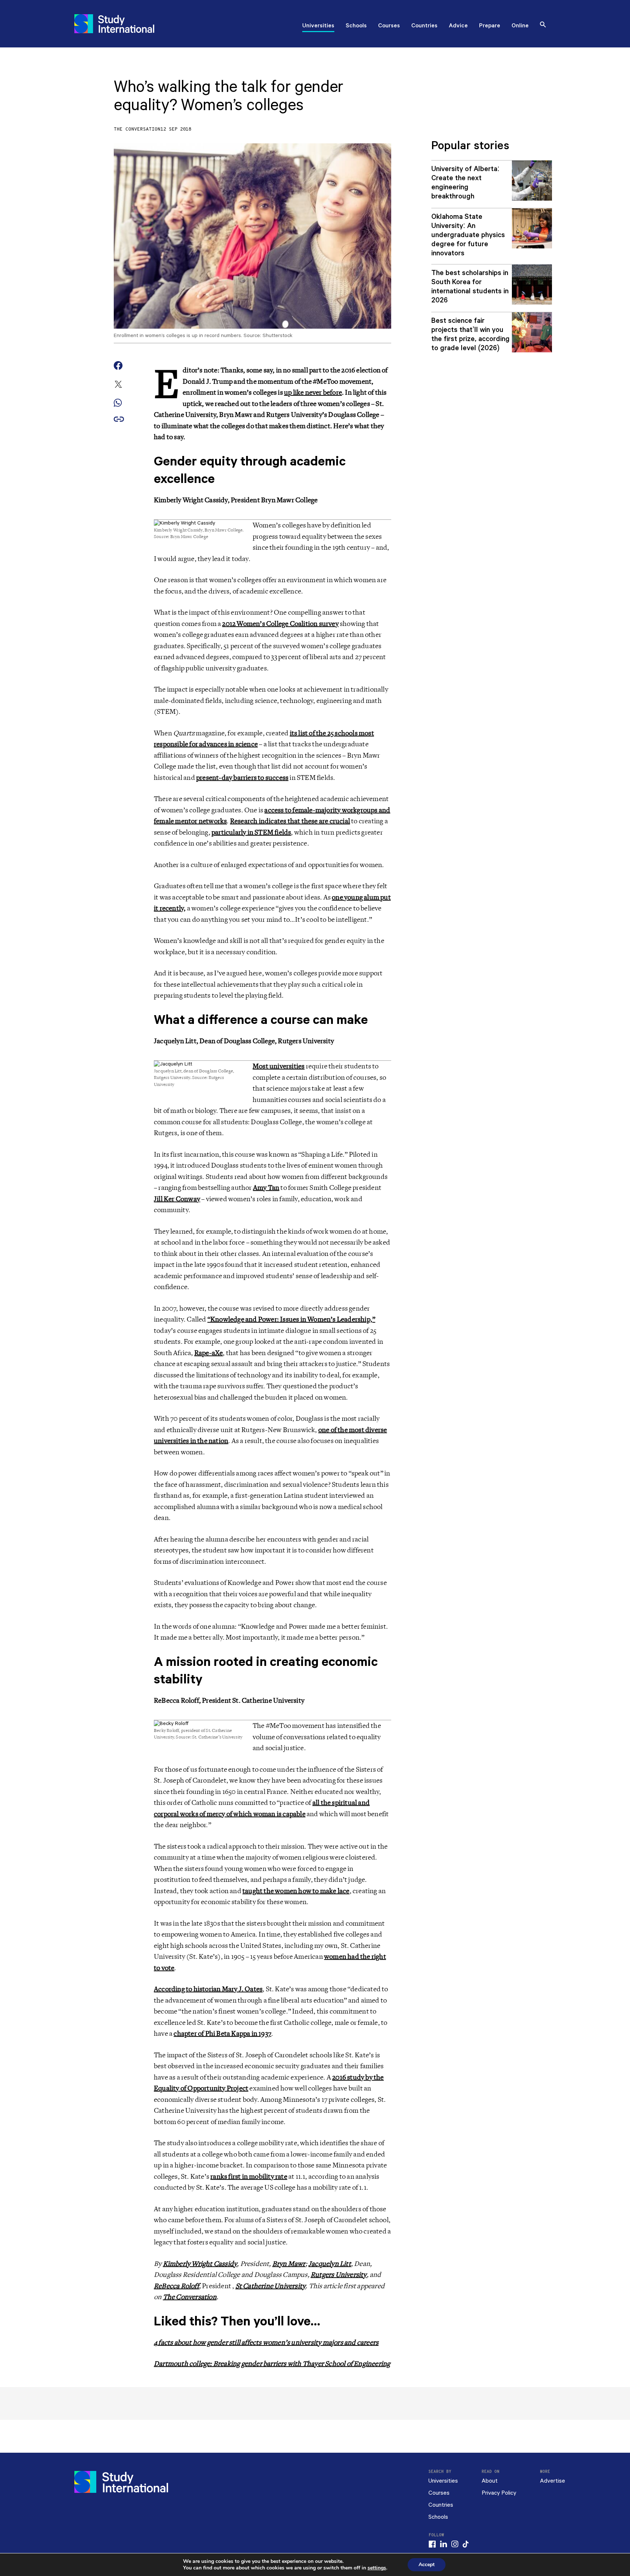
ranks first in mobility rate (249, 2177)
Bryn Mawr (289, 2264)
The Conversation (137, 129)
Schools (356, 26)
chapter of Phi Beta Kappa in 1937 (222, 2034)
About (490, 2481)
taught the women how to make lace (296, 1891)
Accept (427, 2565)
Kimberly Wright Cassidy (200, 2264)
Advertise (553, 2481)
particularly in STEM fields (251, 832)
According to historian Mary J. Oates (208, 1989)
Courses (389, 26)
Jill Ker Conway (177, 1199)
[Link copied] (119, 420)
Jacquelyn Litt (330, 2264)
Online (520, 26)
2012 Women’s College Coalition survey (280, 624)
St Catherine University (271, 2286)
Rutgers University (339, 2275)
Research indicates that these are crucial (290, 821)
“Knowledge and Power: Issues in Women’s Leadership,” (291, 1319)
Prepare (490, 26)
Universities (318, 26)
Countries (424, 26)
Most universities (279, 1066)
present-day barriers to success (242, 778)
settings (377, 2568)
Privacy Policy (499, 2493)
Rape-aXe (209, 1353)
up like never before (313, 392)
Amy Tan (266, 1188)
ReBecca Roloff (176, 2286)
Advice (458, 26)
